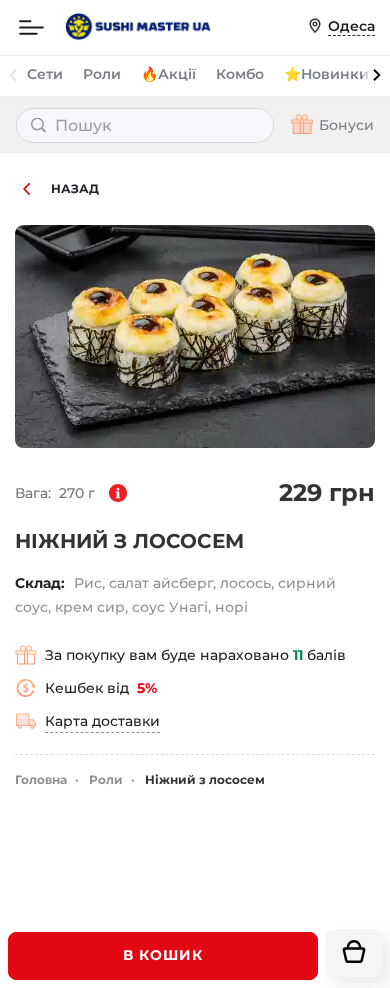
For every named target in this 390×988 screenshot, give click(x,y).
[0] (354, 953)
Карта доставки (102, 721)
